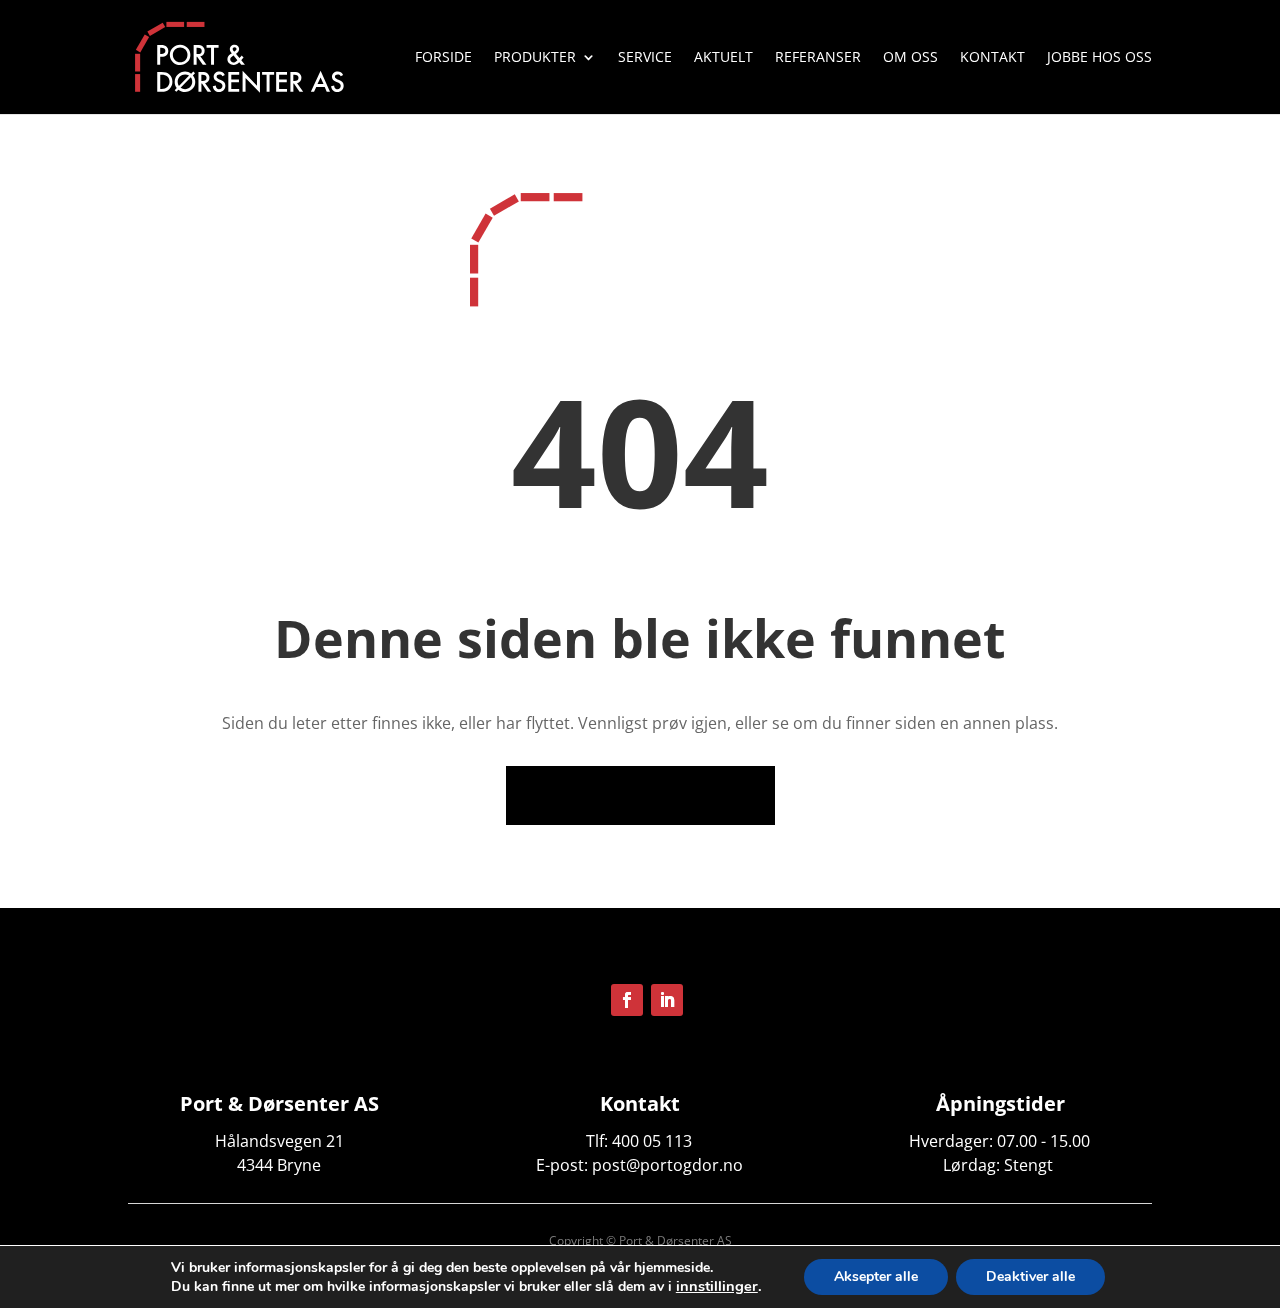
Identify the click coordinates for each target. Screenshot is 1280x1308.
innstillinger (717, 1286)
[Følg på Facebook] (627, 1000)
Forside (443, 58)
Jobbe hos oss (1099, 58)
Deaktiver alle (1030, 1276)
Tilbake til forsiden (640, 795)
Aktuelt (723, 58)
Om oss (910, 58)
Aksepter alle (876, 1276)
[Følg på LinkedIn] (667, 1000)
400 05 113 (652, 1141)
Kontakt (992, 58)
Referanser (818, 58)
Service (645, 58)
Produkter (535, 58)
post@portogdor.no (667, 1165)
